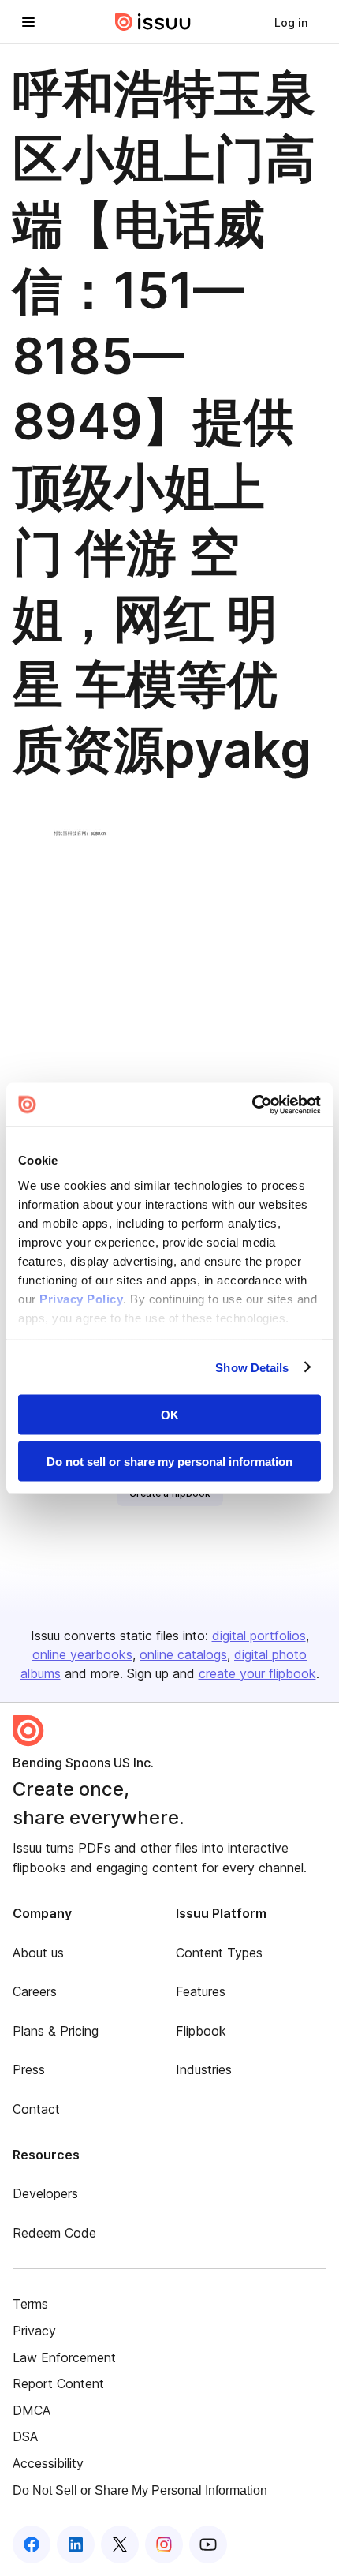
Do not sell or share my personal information (169, 1461)
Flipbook (201, 2031)
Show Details (252, 1367)
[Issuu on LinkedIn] (76, 2544)
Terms (30, 2304)
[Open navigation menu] (28, 22)
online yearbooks (82, 1654)
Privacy (34, 2331)
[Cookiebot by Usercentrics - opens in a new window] (252, 1105)
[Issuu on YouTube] (208, 2544)
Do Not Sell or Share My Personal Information (140, 2490)
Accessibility (48, 2463)
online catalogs (183, 1654)
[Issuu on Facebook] (32, 2544)
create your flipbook (257, 1673)
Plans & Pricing (56, 2031)
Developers (45, 2193)
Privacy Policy (81, 1298)
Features (201, 1991)
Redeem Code (54, 2233)
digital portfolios (259, 1636)
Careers (35, 1991)
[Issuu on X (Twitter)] (120, 2544)
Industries (204, 2069)
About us (38, 1953)
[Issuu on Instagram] (164, 2544)
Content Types (219, 1953)
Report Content (58, 2383)
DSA (25, 2436)
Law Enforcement (64, 2357)
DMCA (32, 2410)
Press (29, 2069)
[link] (291, 22)
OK (170, 1415)
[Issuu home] (153, 22)
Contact (36, 2109)
